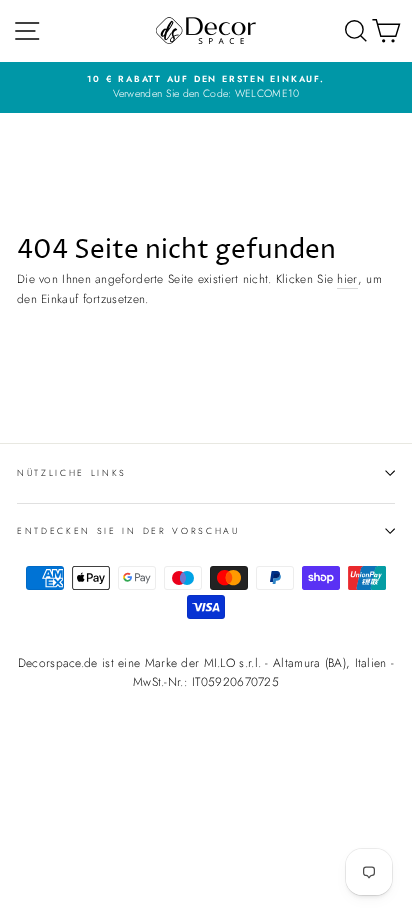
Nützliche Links (72, 472)
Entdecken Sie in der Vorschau (128, 530)
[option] (206, 87)
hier (347, 278)
